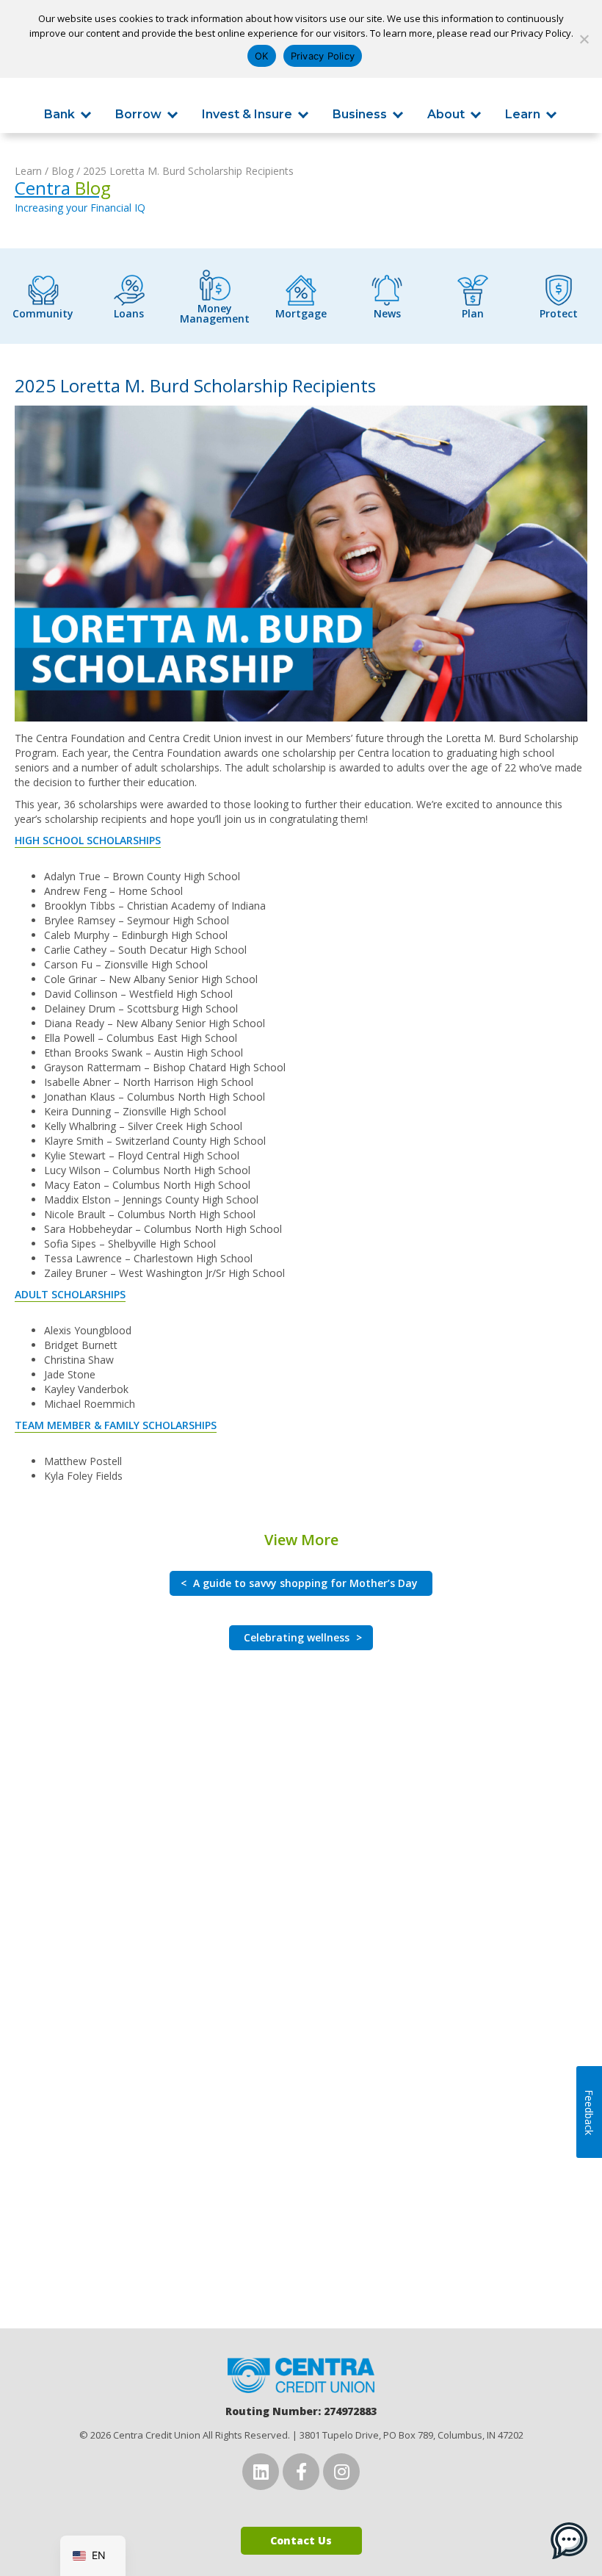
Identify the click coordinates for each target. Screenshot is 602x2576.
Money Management (215, 313)
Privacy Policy (323, 56)
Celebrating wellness (303, 1637)
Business (360, 115)
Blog (62, 171)
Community (43, 313)
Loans (129, 313)
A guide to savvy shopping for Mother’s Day (299, 1583)
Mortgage (301, 313)
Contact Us (301, 2540)
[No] (584, 39)
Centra (63, 188)
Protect (559, 313)
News (387, 313)
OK (262, 56)
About (446, 115)
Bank (59, 115)
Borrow (138, 115)
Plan (473, 313)
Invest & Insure (247, 115)
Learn (523, 115)
